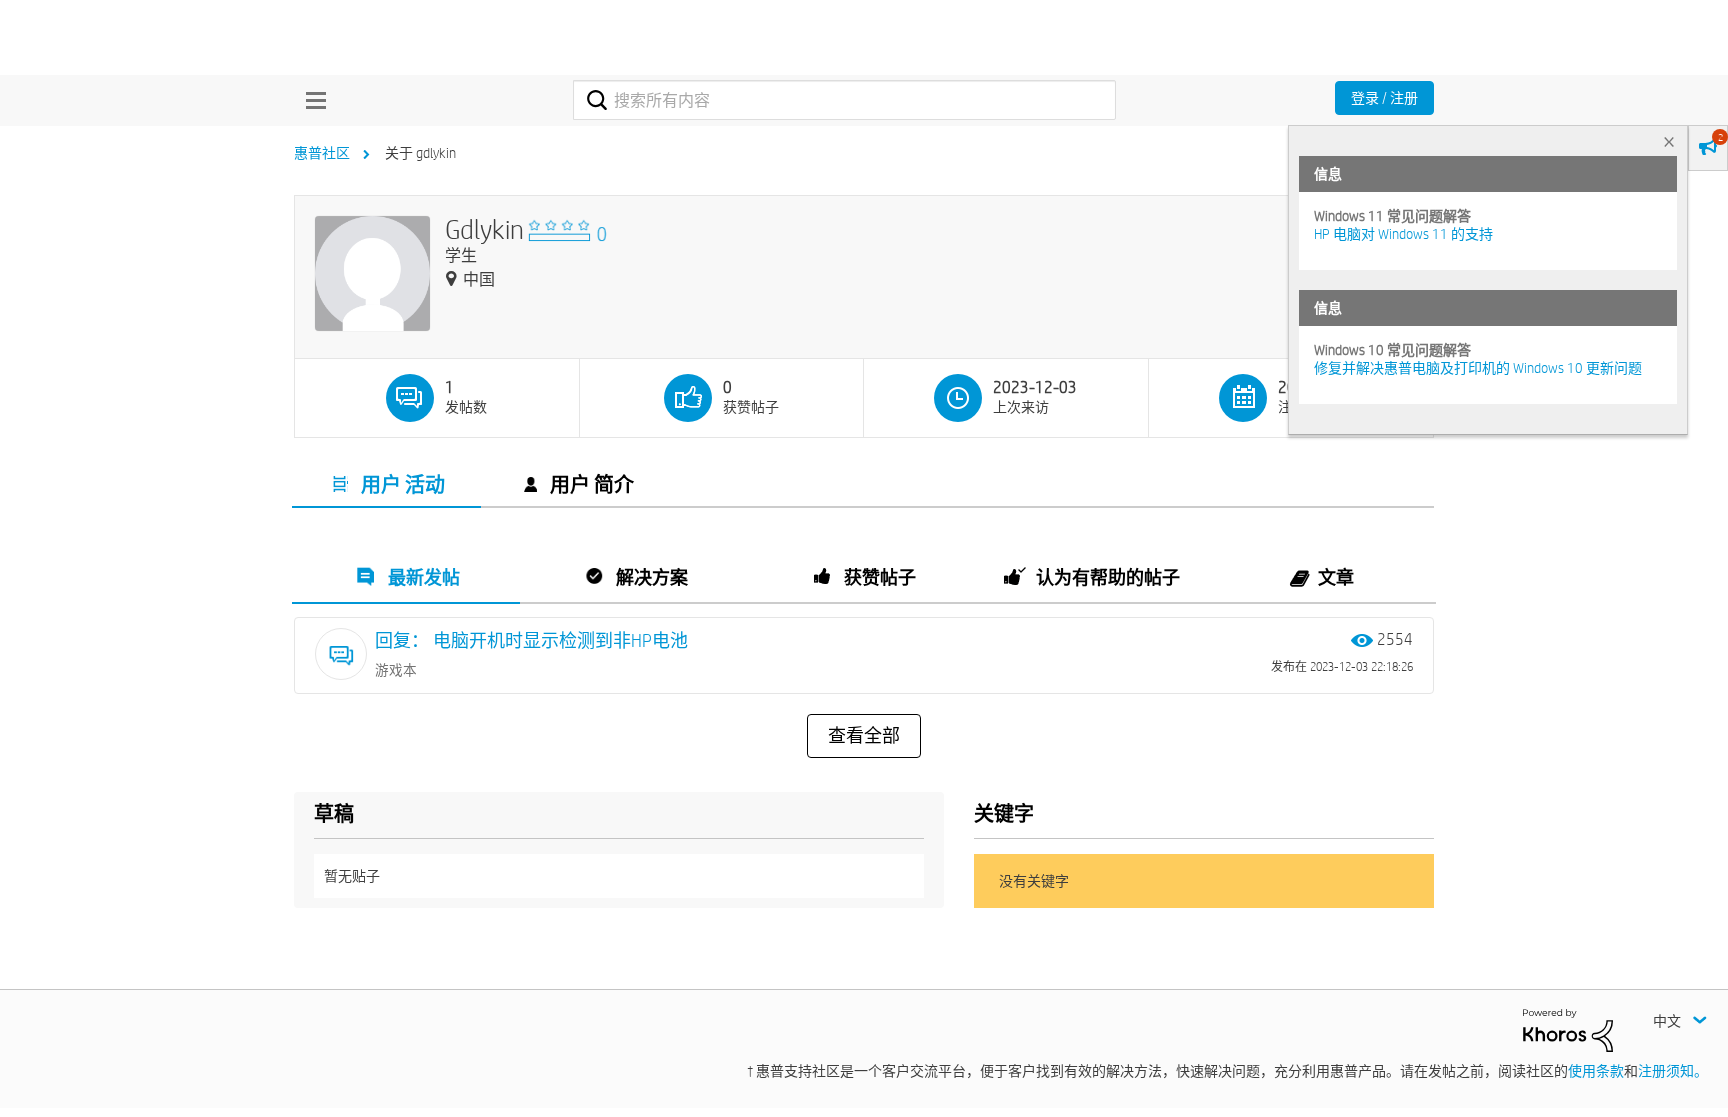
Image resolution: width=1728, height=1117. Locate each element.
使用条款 (1596, 1071)
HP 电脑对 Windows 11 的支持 (1403, 234)
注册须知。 (1673, 1071)
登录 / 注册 (1384, 98)
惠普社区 (322, 153)
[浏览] (311, 100)
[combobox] (844, 100)
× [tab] (1669, 141)
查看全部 (864, 736)
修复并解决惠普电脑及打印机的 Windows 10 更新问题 (1478, 368)
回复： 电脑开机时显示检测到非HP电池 (531, 640)
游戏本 (396, 670)
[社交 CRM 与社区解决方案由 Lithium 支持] (1568, 1029)
